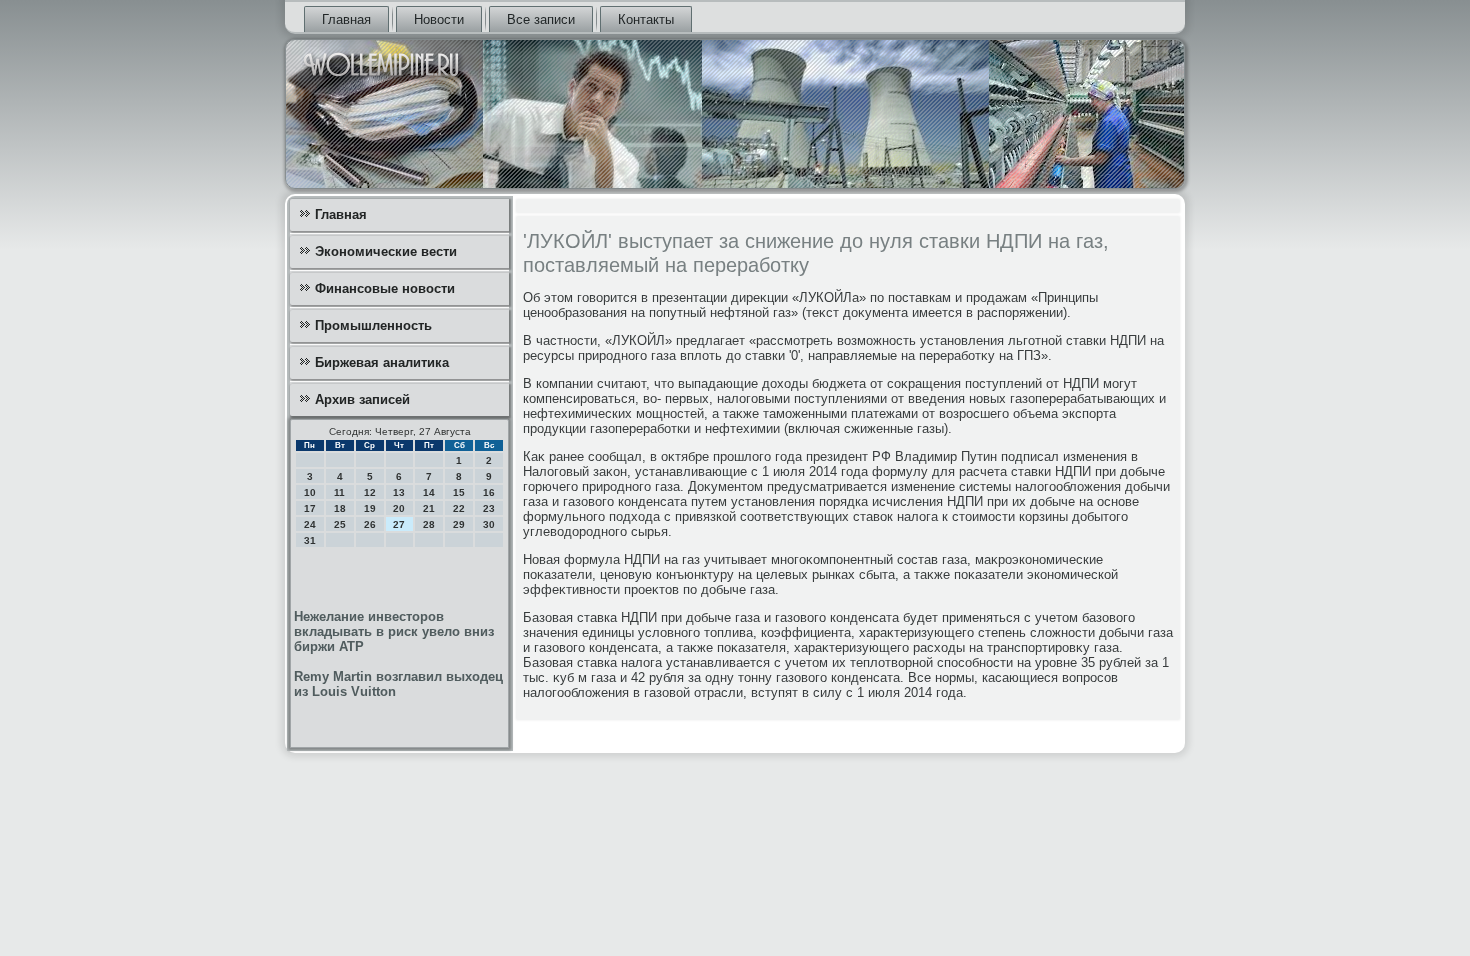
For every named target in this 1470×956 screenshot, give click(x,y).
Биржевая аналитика (382, 362)
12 (370, 492)
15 (459, 492)
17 (310, 508)
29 (459, 524)
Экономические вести (386, 251)
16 (489, 492)
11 (339, 492)
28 (429, 524)
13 (399, 492)
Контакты (646, 19)
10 (310, 492)
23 (489, 508)
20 (399, 508)
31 (310, 540)
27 (399, 524)
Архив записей (362, 399)
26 (370, 524)
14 (429, 492)
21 (429, 508)
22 (459, 508)
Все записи (541, 19)
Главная (346, 19)
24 (310, 524)
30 (489, 524)
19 (370, 508)
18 (340, 508)
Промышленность (373, 325)
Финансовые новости (385, 288)
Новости (439, 19)
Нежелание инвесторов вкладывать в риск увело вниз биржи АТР (394, 631)
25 (340, 524)
